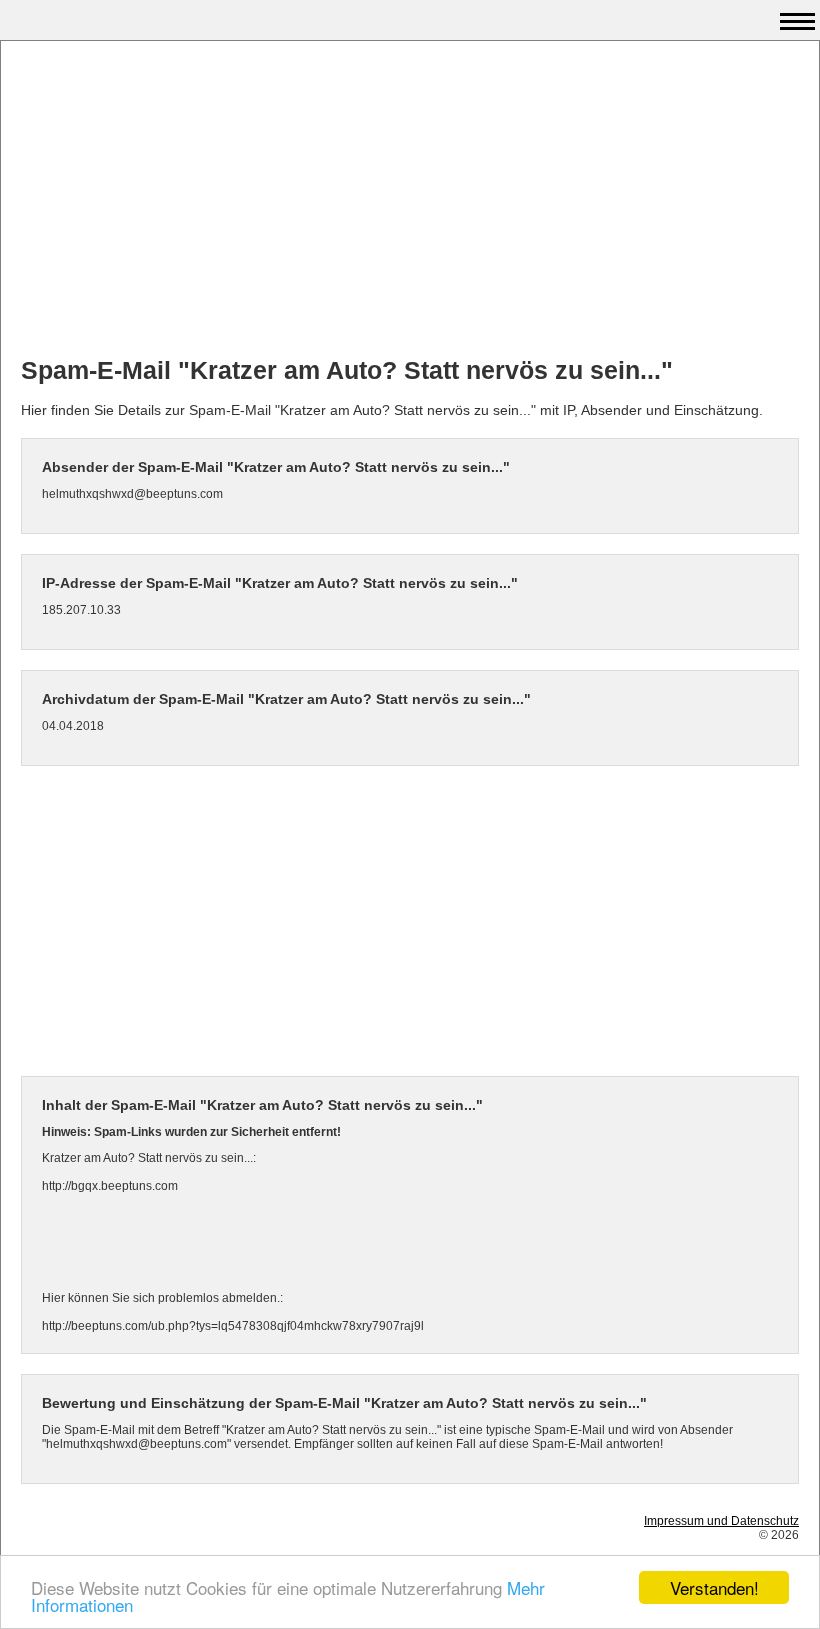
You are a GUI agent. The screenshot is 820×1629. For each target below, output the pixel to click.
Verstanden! (714, 1587)
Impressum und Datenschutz (721, 1521)
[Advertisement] (410, 201)
